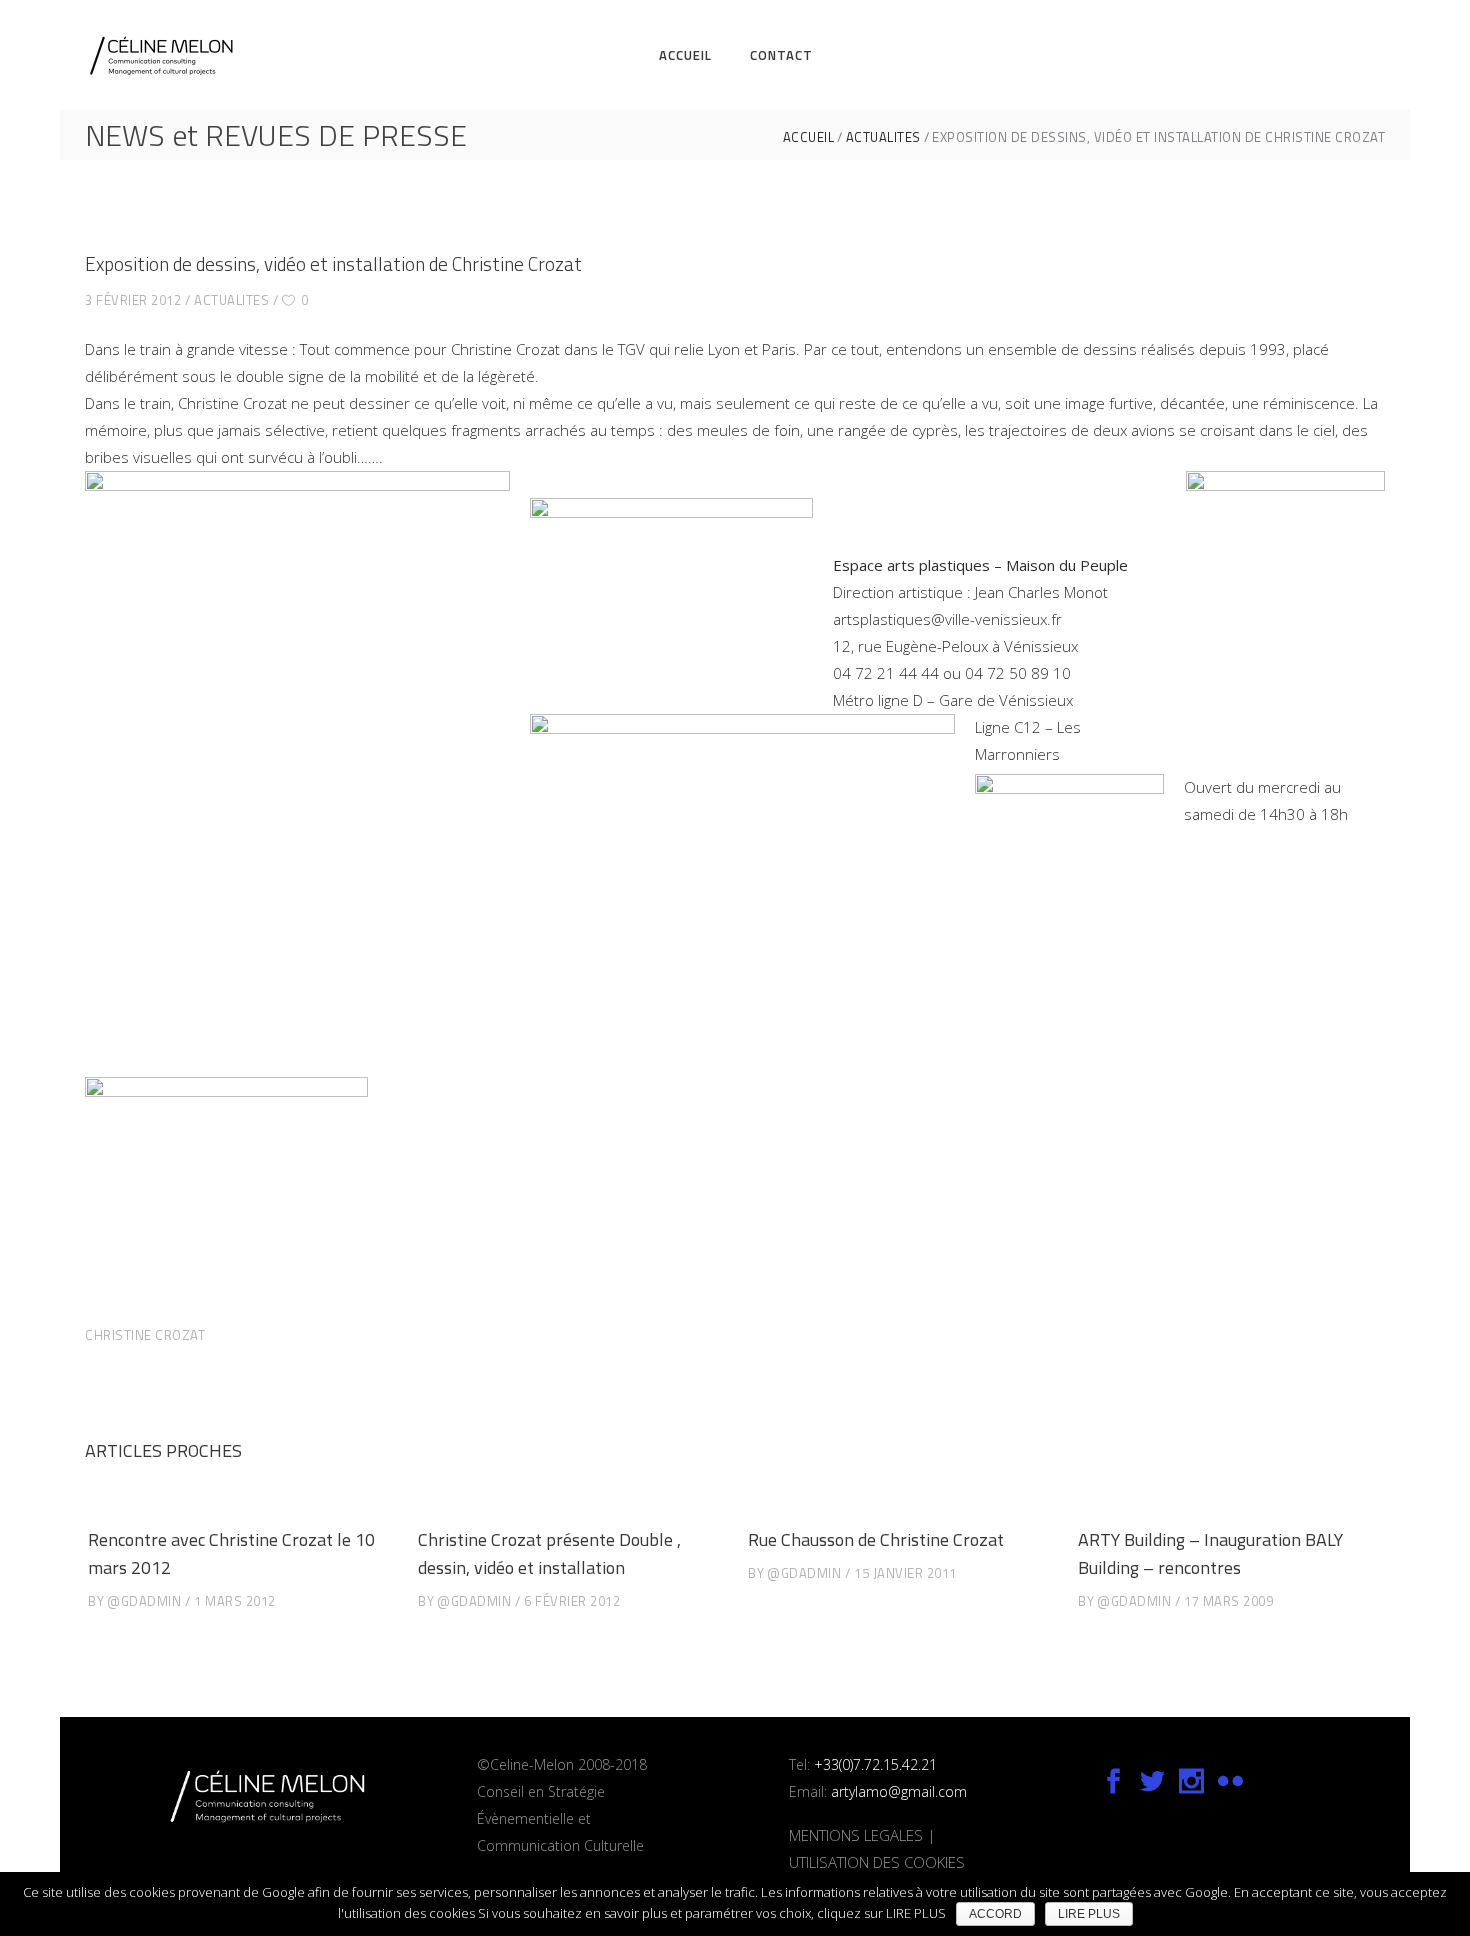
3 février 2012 (133, 300)
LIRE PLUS (1089, 1914)
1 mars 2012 (235, 1601)
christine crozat (145, 1335)
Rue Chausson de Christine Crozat (876, 1539)
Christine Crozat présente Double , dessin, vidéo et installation (549, 1553)
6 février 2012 (572, 1601)
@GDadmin (144, 1601)
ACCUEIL (809, 137)
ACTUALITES (883, 137)
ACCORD (995, 1914)
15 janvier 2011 (905, 1573)
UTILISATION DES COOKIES (877, 1862)
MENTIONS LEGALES (856, 1835)
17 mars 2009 (1228, 1601)
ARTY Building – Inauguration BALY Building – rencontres (1210, 1553)
